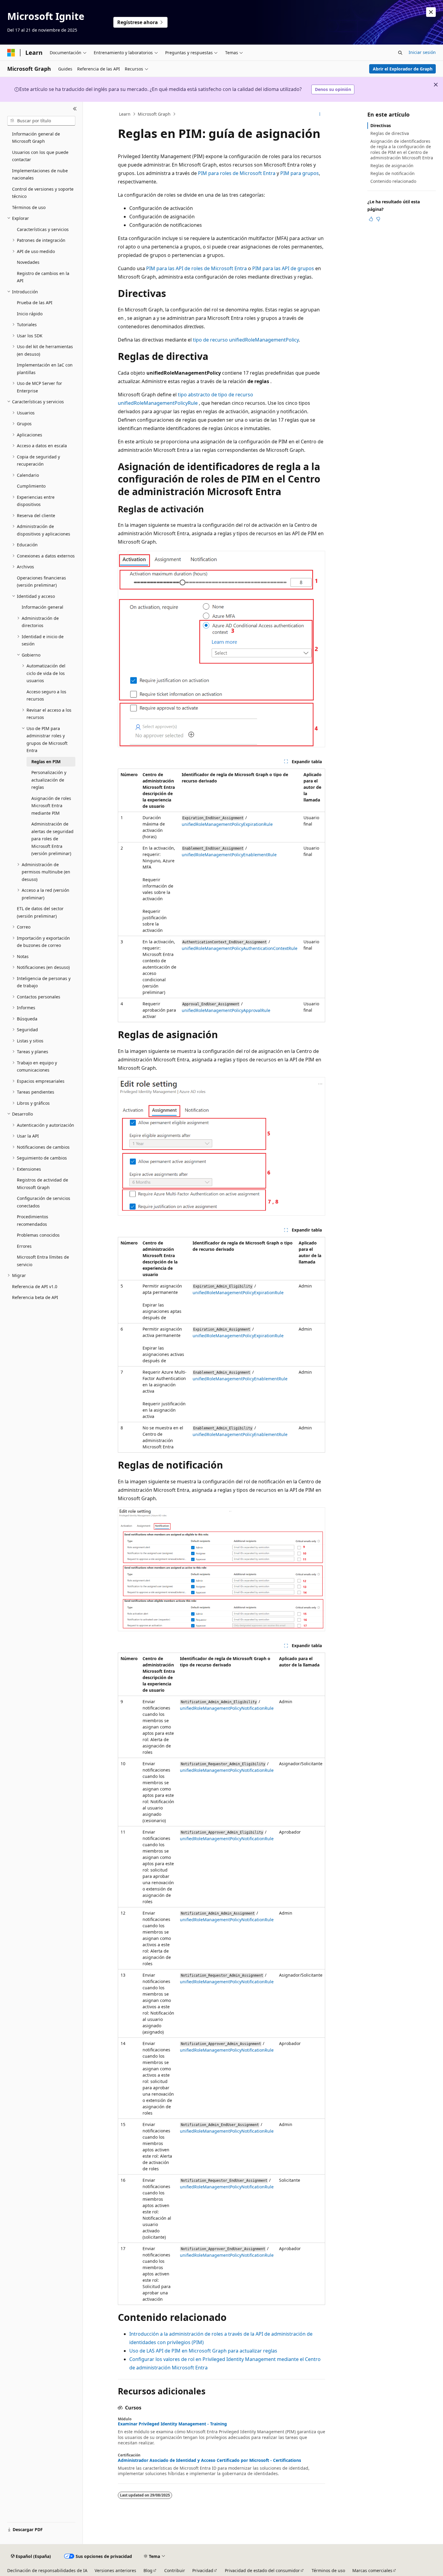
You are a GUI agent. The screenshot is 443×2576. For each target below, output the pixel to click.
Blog (148, 2570)
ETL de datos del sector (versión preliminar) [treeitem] (40, 912)
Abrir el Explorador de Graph (403, 69)
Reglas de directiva (390, 133)
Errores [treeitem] (24, 1246)
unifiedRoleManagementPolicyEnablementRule (229, 855)
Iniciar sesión (422, 52)
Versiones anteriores (115, 2570)
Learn (125, 114)
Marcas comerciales (372, 2570)
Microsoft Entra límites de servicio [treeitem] (43, 1261)
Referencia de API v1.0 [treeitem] (35, 1286)
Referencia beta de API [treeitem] (35, 1297)
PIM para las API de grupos (283, 268)
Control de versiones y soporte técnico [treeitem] (43, 193)
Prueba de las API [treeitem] (35, 303)
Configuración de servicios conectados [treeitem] (44, 1202)
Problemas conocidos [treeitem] (38, 1235)
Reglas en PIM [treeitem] (46, 762)
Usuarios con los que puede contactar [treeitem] (40, 156)
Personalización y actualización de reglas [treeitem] (49, 780)
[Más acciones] (320, 114)
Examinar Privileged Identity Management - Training (172, 2424)
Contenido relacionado (393, 181)
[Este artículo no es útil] (378, 219)
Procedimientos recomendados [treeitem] (33, 1220)
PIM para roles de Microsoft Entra (237, 173)
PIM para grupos (300, 173)
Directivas (381, 125)
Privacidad (203, 2570)
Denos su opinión (333, 89)
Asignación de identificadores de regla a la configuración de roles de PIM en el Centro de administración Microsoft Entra (402, 149)
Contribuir (175, 2570)
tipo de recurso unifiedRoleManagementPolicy (246, 340)
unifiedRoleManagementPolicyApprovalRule (226, 1010)
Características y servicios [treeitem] (43, 229)
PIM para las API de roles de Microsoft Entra (196, 268)
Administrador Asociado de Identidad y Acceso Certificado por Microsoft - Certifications (209, 2460)
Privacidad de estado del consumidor (262, 2570)
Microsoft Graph (154, 114)
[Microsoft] (11, 53)
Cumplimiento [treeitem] (31, 486)
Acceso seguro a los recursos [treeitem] (46, 695)
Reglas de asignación (392, 165)
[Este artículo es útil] (371, 219)
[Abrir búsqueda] (400, 53)
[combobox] (41, 121)
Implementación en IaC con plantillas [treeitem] (45, 369)
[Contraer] (75, 109)
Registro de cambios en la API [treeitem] (43, 277)
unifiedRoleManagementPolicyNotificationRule (227, 1708)
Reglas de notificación (393, 173)
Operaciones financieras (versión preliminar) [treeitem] (41, 582)
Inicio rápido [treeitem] (30, 314)
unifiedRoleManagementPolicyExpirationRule (227, 824)
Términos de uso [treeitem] (29, 207)
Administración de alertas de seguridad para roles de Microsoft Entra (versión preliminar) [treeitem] (52, 839)
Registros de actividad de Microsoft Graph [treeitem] (42, 1184)
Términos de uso (328, 2570)
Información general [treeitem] (42, 607)
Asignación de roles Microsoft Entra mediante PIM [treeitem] (51, 806)
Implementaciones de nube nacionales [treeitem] (40, 174)
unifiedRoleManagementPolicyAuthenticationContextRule (240, 948)
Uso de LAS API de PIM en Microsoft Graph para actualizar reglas (203, 2351)
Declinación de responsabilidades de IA (47, 2570)
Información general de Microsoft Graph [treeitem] (36, 138)
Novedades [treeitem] (28, 262)
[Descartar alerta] (431, 12)
